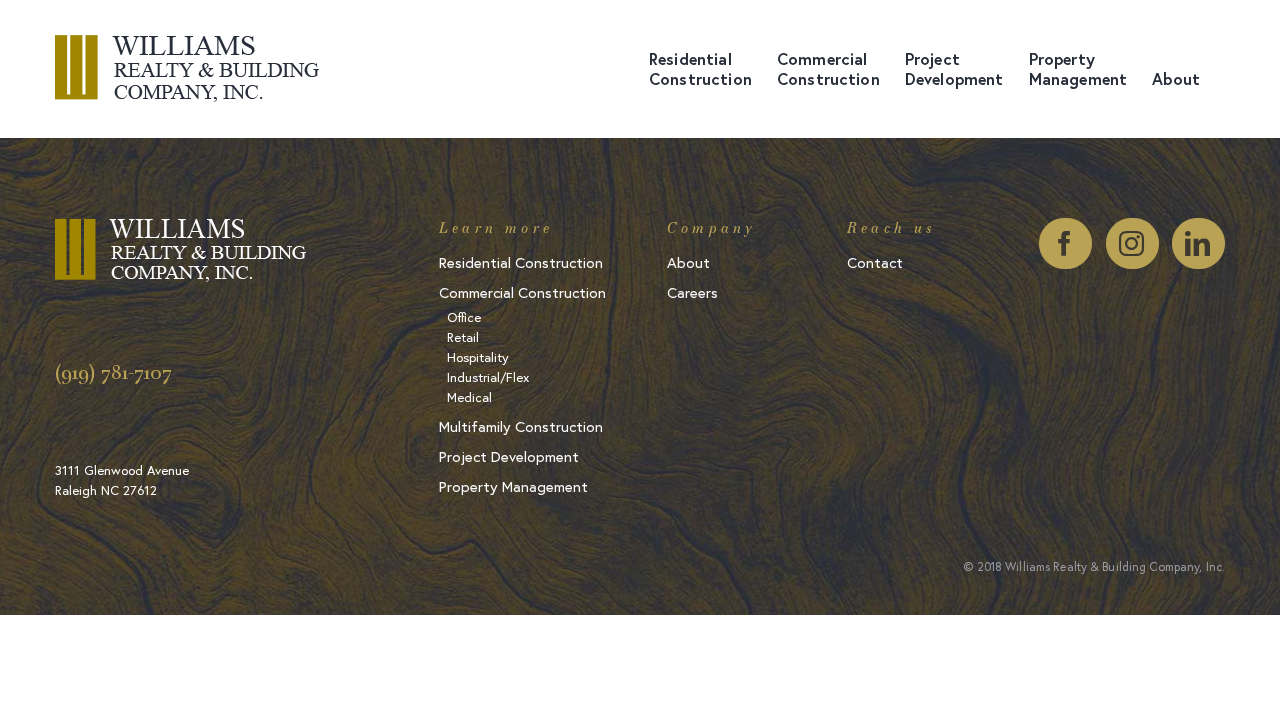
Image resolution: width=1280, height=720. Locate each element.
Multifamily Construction (521, 427)
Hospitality (478, 358)
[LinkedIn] (1198, 243)
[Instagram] (1132, 243)
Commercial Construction (522, 293)
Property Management (513, 487)
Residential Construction (521, 263)
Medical (469, 398)
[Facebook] (1065, 243)
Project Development (509, 457)
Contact (875, 263)
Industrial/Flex (488, 378)
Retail (463, 338)
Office (464, 318)
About (688, 263)
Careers (692, 293)
